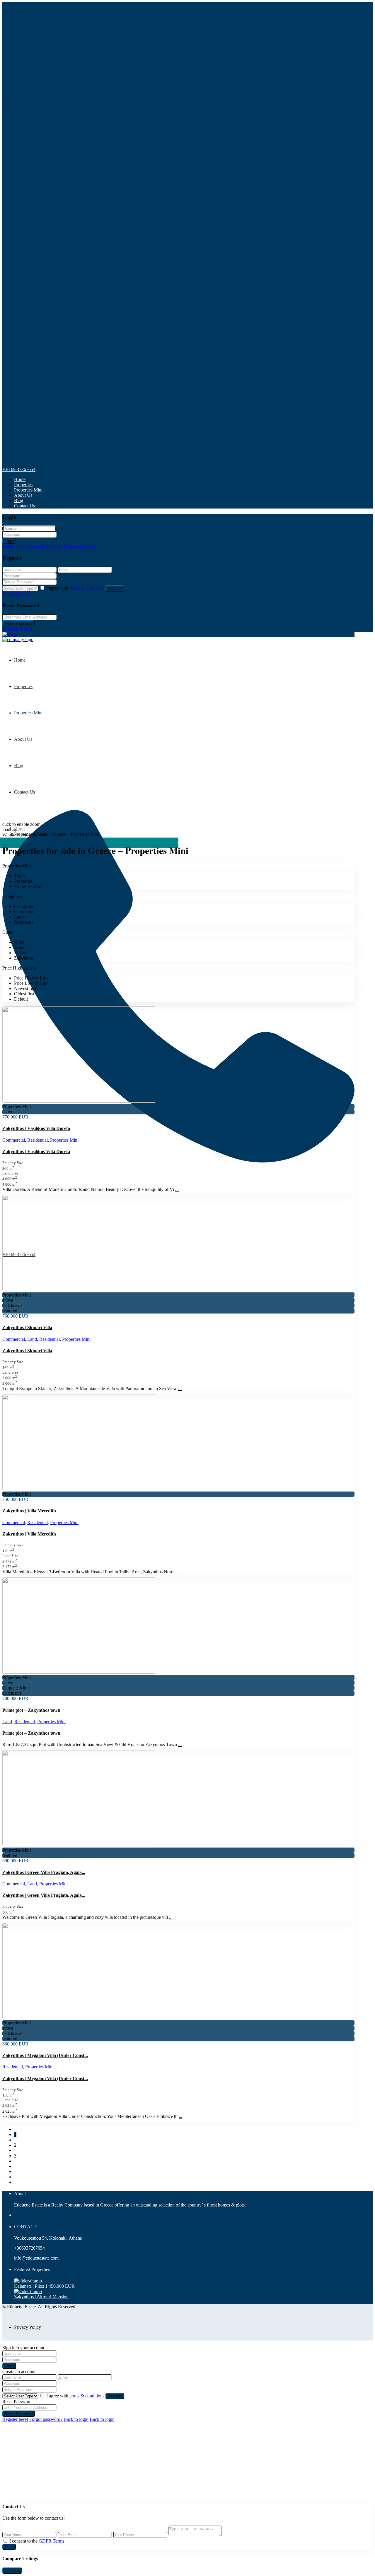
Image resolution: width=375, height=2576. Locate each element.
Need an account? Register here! (32, 546)
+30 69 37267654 (19, 469)
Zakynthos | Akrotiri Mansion (41, 2297)
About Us (23, 495)
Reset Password (19, 623)
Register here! (15, 2419)
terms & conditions (87, 588)
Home (20, 479)
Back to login (76, 2419)
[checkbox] (5, 2541)
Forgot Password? (80, 546)
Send (9, 2547)
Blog (19, 500)
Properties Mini (28, 490)
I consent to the (37, 2541)
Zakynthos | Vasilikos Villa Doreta (36, 1128)
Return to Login (17, 629)
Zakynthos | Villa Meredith (29, 1511)
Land (32, 1339)
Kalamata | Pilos (29, 2286)
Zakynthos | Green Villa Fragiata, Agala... (44, 1872)
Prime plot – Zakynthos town (31, 1710)
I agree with (75, 588)
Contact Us (24, 506)
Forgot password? (46, 2419)
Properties (23, 485)
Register (115, 588)
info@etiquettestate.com (36, 2258)
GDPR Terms (51, 2541)
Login (9, 541)
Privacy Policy (28, 2327)
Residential (37, 1140)
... (177, 1189)
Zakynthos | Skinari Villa (27, 1327)
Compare (12, 2571)
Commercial (14, 1140)
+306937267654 (29, 2248)
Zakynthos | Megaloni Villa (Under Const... (45, 2055)
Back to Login (16, 594)
